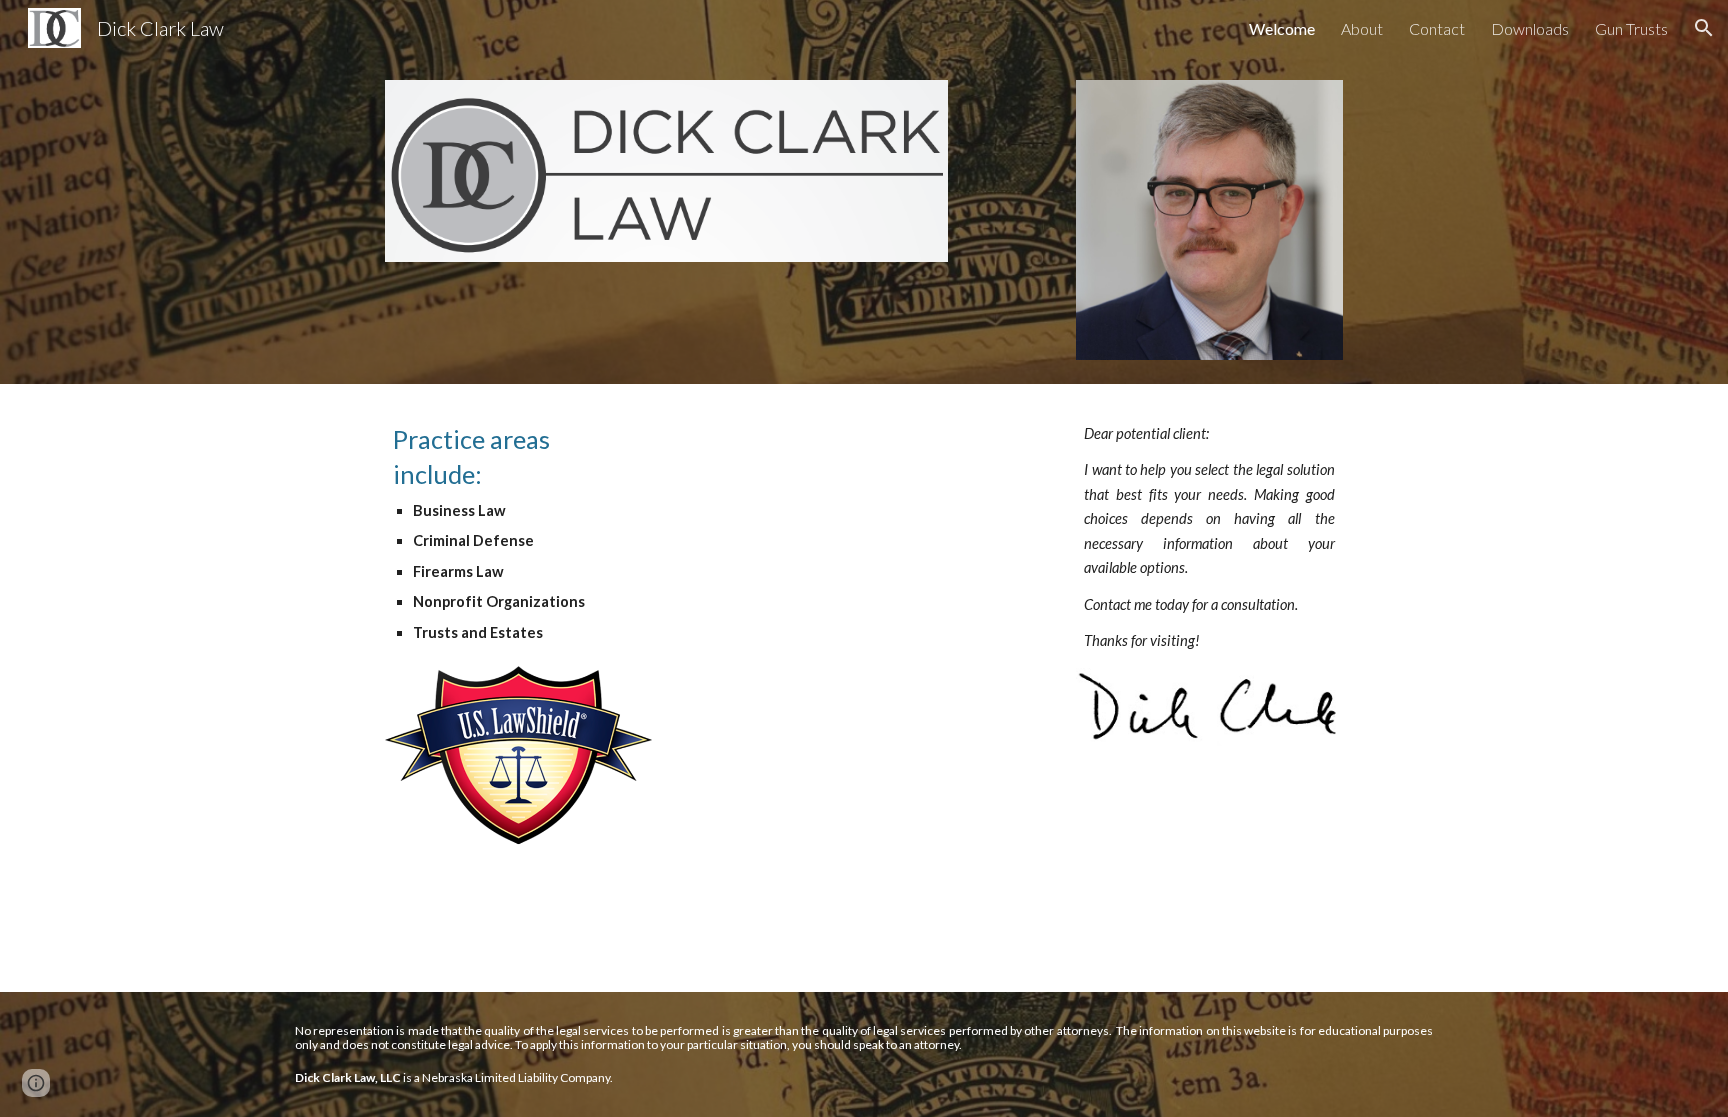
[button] (1704, 28)
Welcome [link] (1282, 28)
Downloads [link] (1530, 28)
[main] (518, 533)
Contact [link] (1437, 28)
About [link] (1362, 28)
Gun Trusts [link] (1631, 28)
